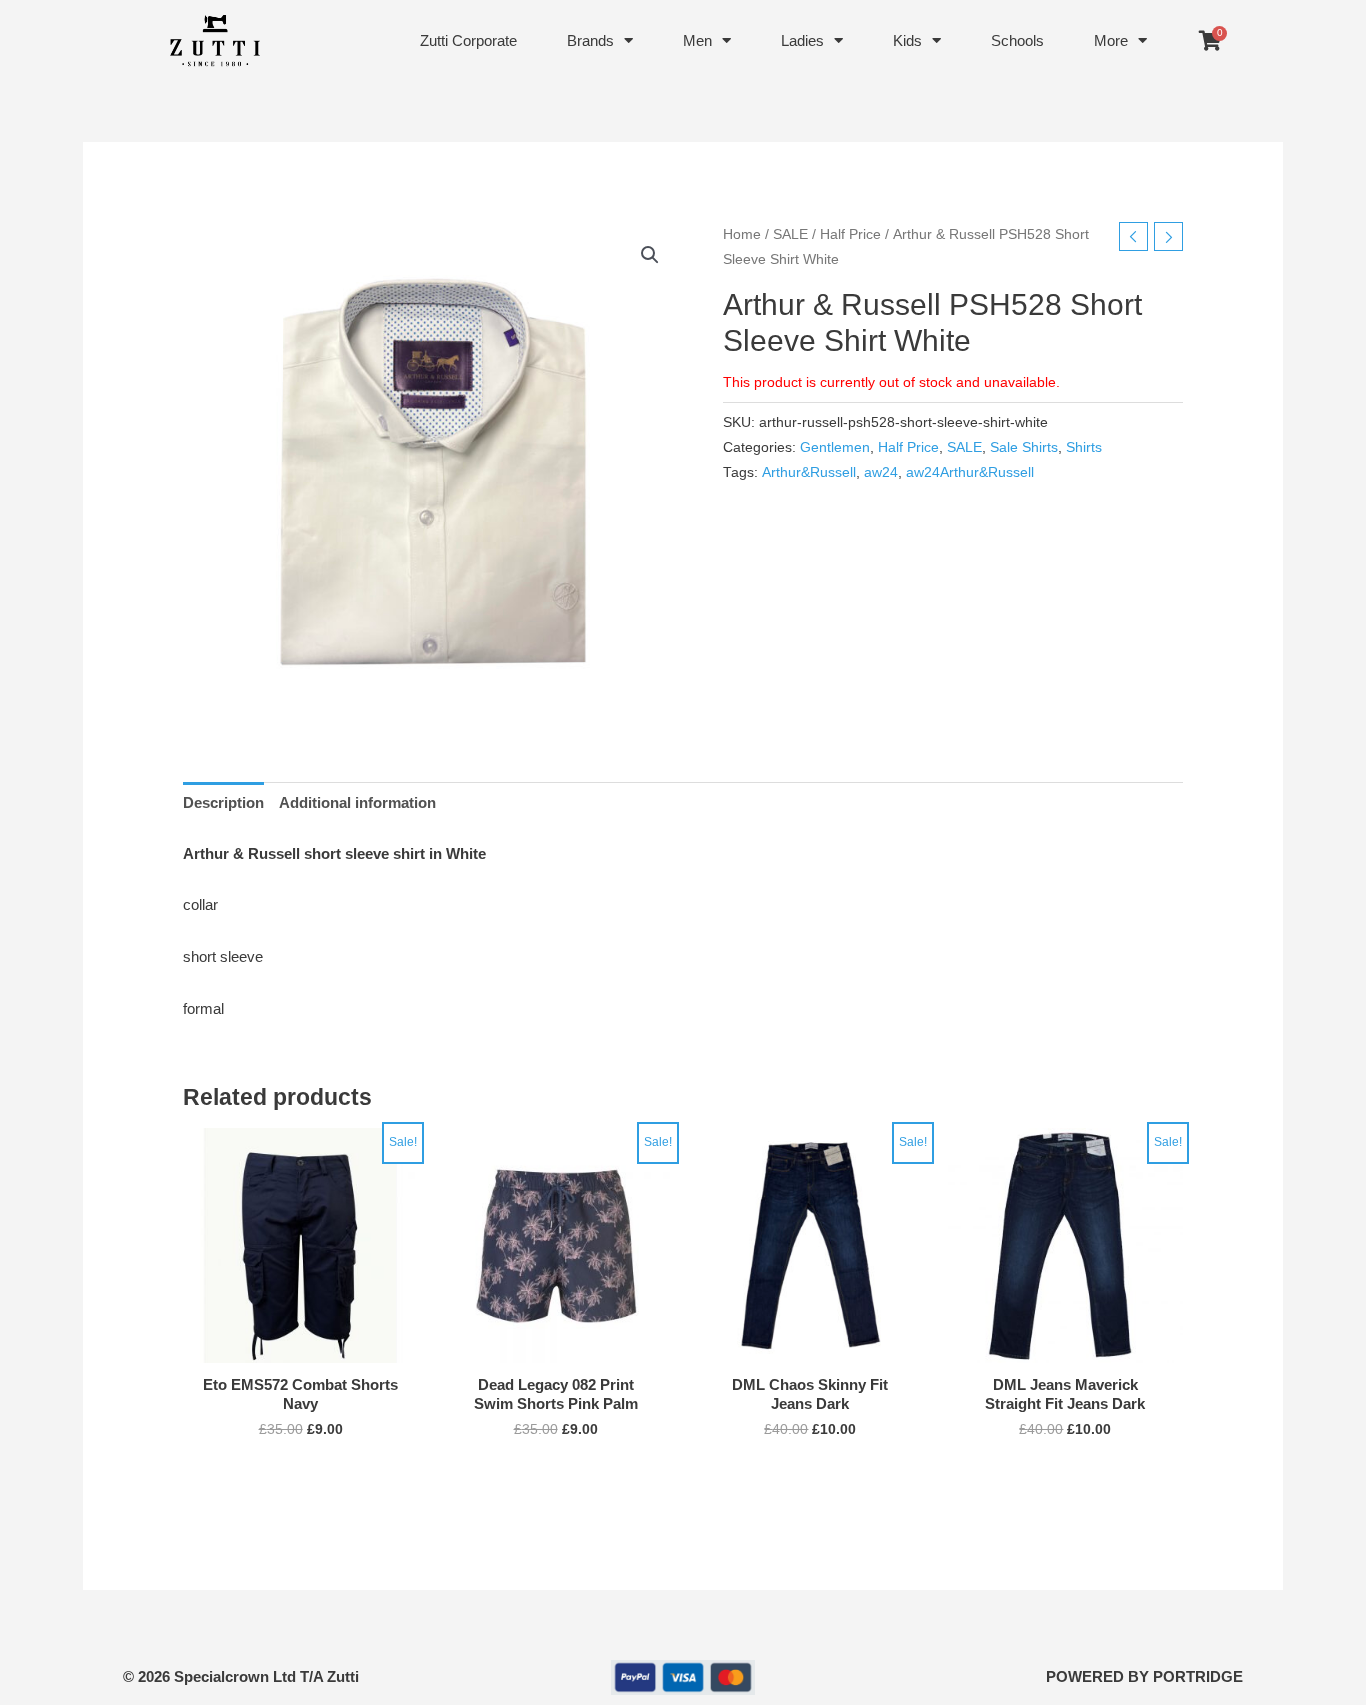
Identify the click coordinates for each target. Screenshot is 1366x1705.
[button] (650, 255)
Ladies (802, 40)
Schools (1017, 40)
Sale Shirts (1024, 447)
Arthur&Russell (809, 472)
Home (742, 234)
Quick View (300, 1346)
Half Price (850, 234)
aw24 (881, 472)
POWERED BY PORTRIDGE (1144, 1676)
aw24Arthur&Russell (970, 472)
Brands (590, 40)
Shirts (1084, 447)
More (1111, 40)
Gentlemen (835, 447)
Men (697, 40)
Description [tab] (223, 802)
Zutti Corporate (468, 40)
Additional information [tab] (357, 802)
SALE (790, 234)
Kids (907, 40)
